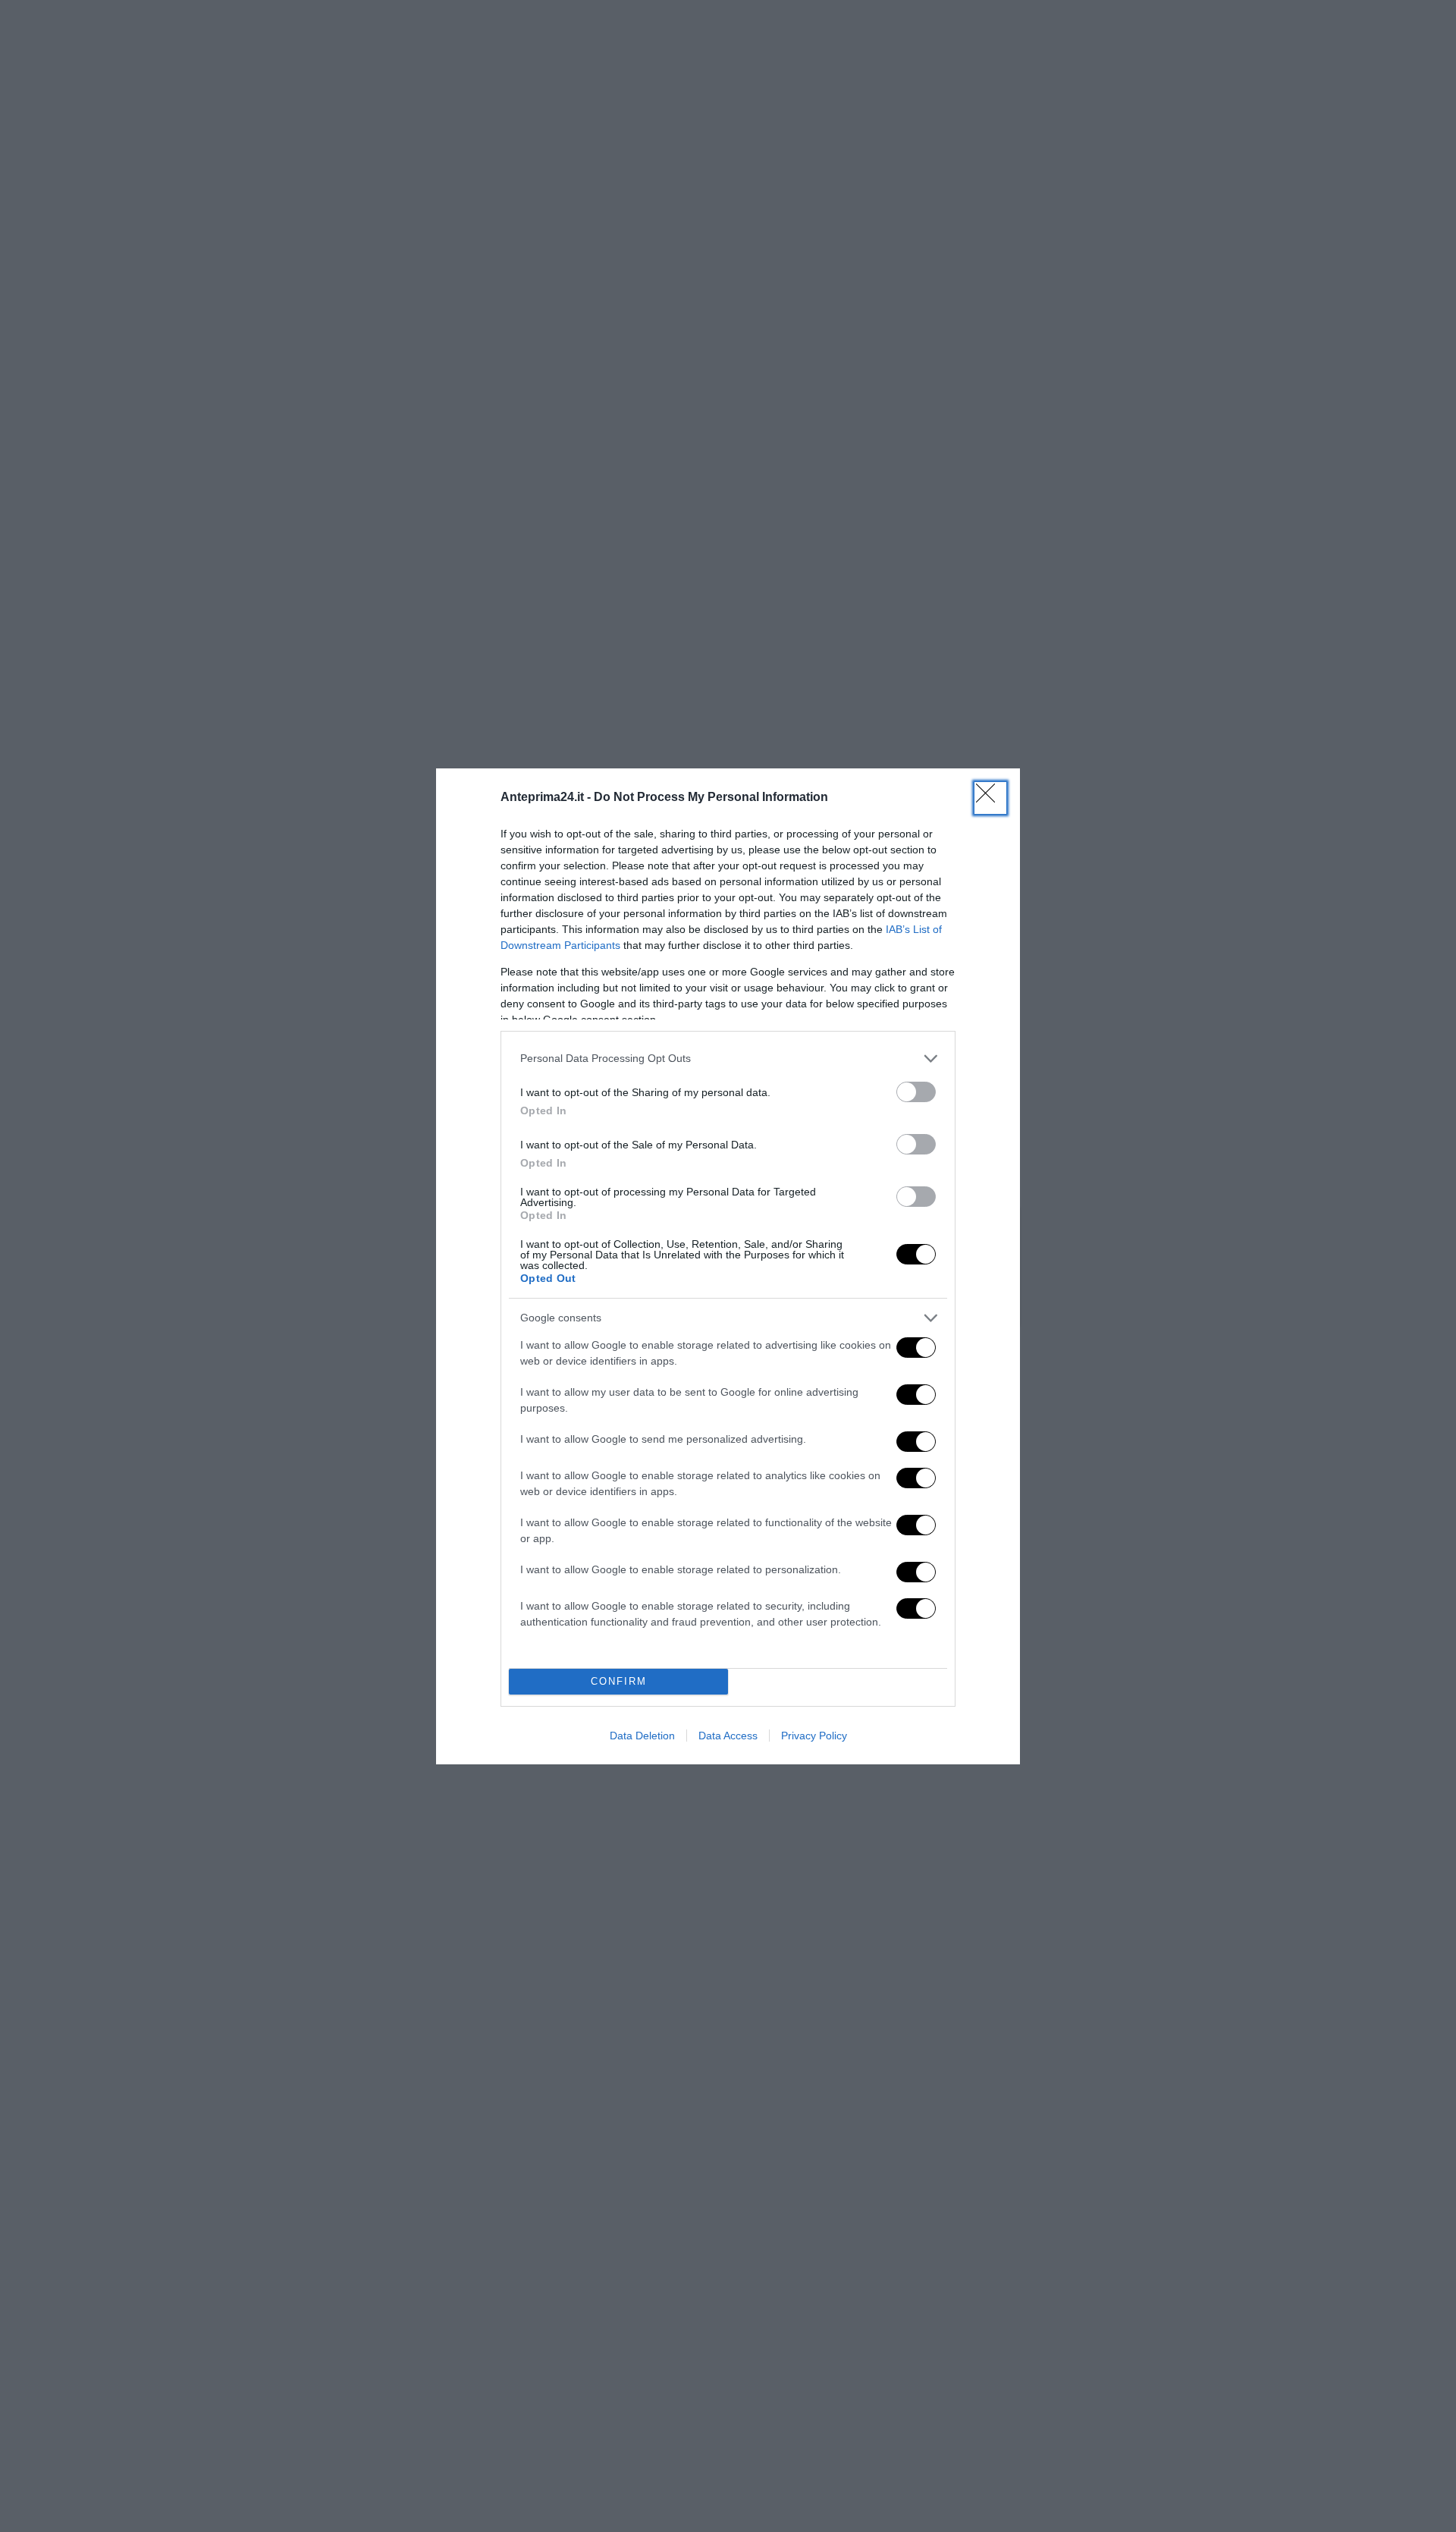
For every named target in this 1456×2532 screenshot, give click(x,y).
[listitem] (728, 1059)
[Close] (990, 798)
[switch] (916, 1092)
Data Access (728, 1736)
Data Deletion (642, 1736)
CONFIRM (619, 1681)
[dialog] (728, 1266)
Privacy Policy (814, 1736)
